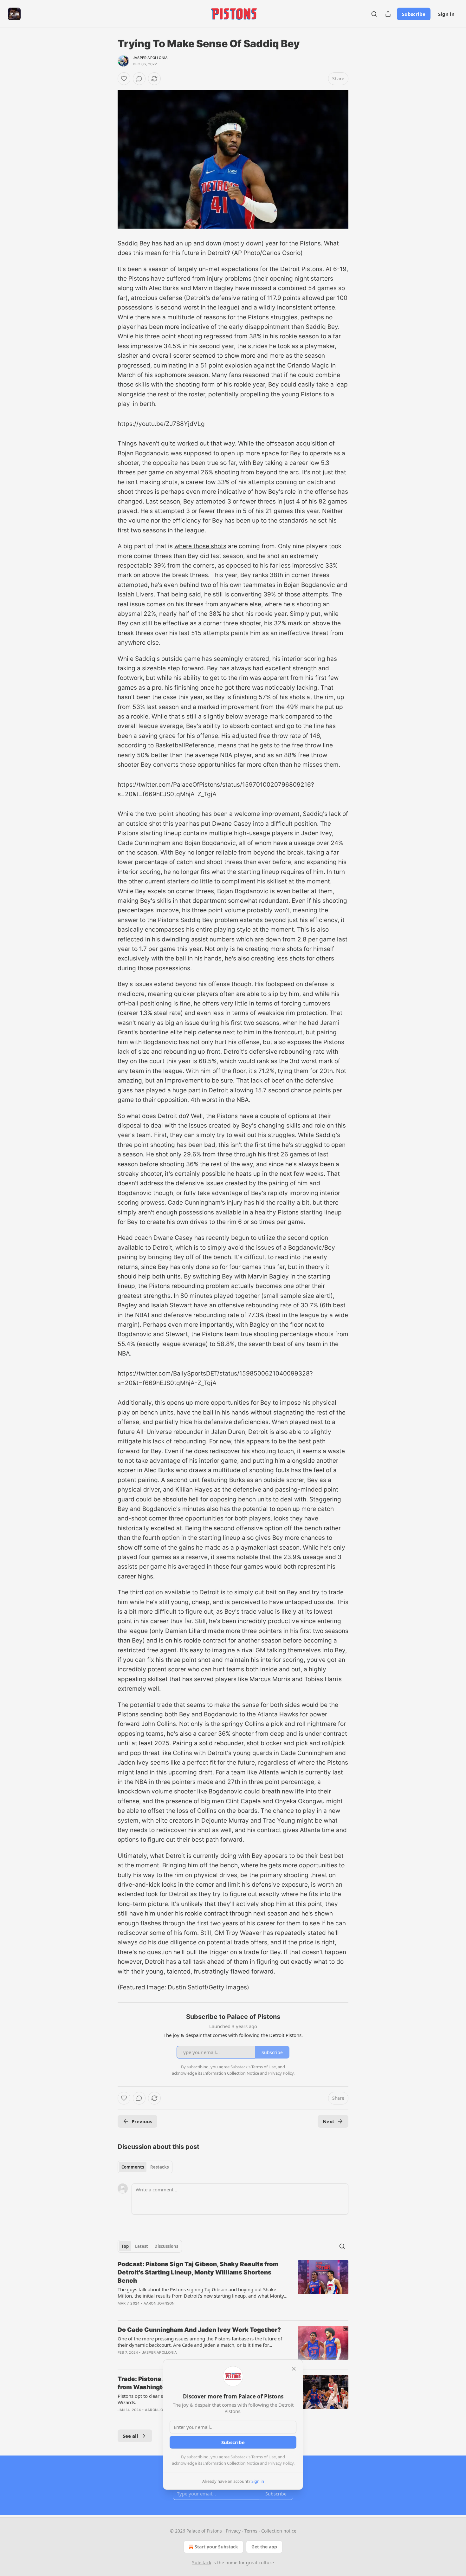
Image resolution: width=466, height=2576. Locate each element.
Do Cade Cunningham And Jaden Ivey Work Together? (199, 2330)
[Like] (124, 79)
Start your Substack (216, 2547)
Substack (202, 2563)
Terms (251, 2531)
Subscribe (414, 14)
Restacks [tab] (159, 2167)
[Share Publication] (388, 14)
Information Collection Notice (231, 2463)
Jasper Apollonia (150, 58)
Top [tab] (125, 2246)
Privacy (233, 2531)
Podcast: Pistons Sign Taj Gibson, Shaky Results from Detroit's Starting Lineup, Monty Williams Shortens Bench (198, 2272)
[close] (294, 2369)
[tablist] (145, 2167)
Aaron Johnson (159, 2303)
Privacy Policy (281, 2463)
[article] (233, 2288)
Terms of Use (264, 2457)
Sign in (446, 14)
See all (130, 2436)
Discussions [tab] (166, 2246)
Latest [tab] (142, 2246)
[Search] (374, 14)
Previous (142, 2121)
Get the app (264, 2547)
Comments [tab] (133, 2167)
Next (329, 2121)
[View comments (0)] (139, 79)
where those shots (200, 546)
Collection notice (279, 2531)
